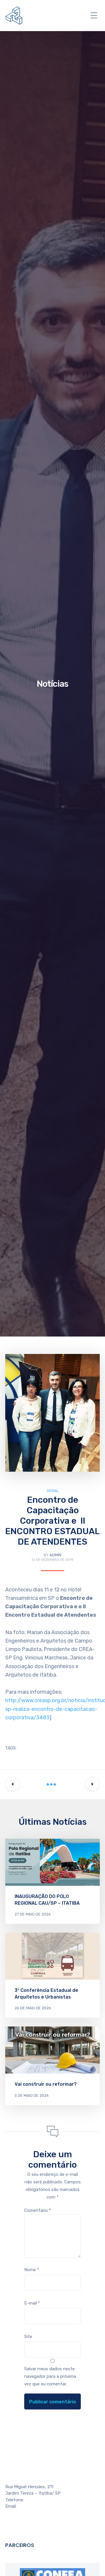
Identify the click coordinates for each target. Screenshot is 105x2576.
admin (55, 1555)
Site (28, 2337)
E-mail (32, 2303)
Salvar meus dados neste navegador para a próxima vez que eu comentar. (50, 2376)
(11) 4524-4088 (40, 2500)
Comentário (38, 2210)
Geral (53, 1491)
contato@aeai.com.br (39, 2506)
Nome (32, 2270)
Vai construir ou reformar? (46, 2084)
